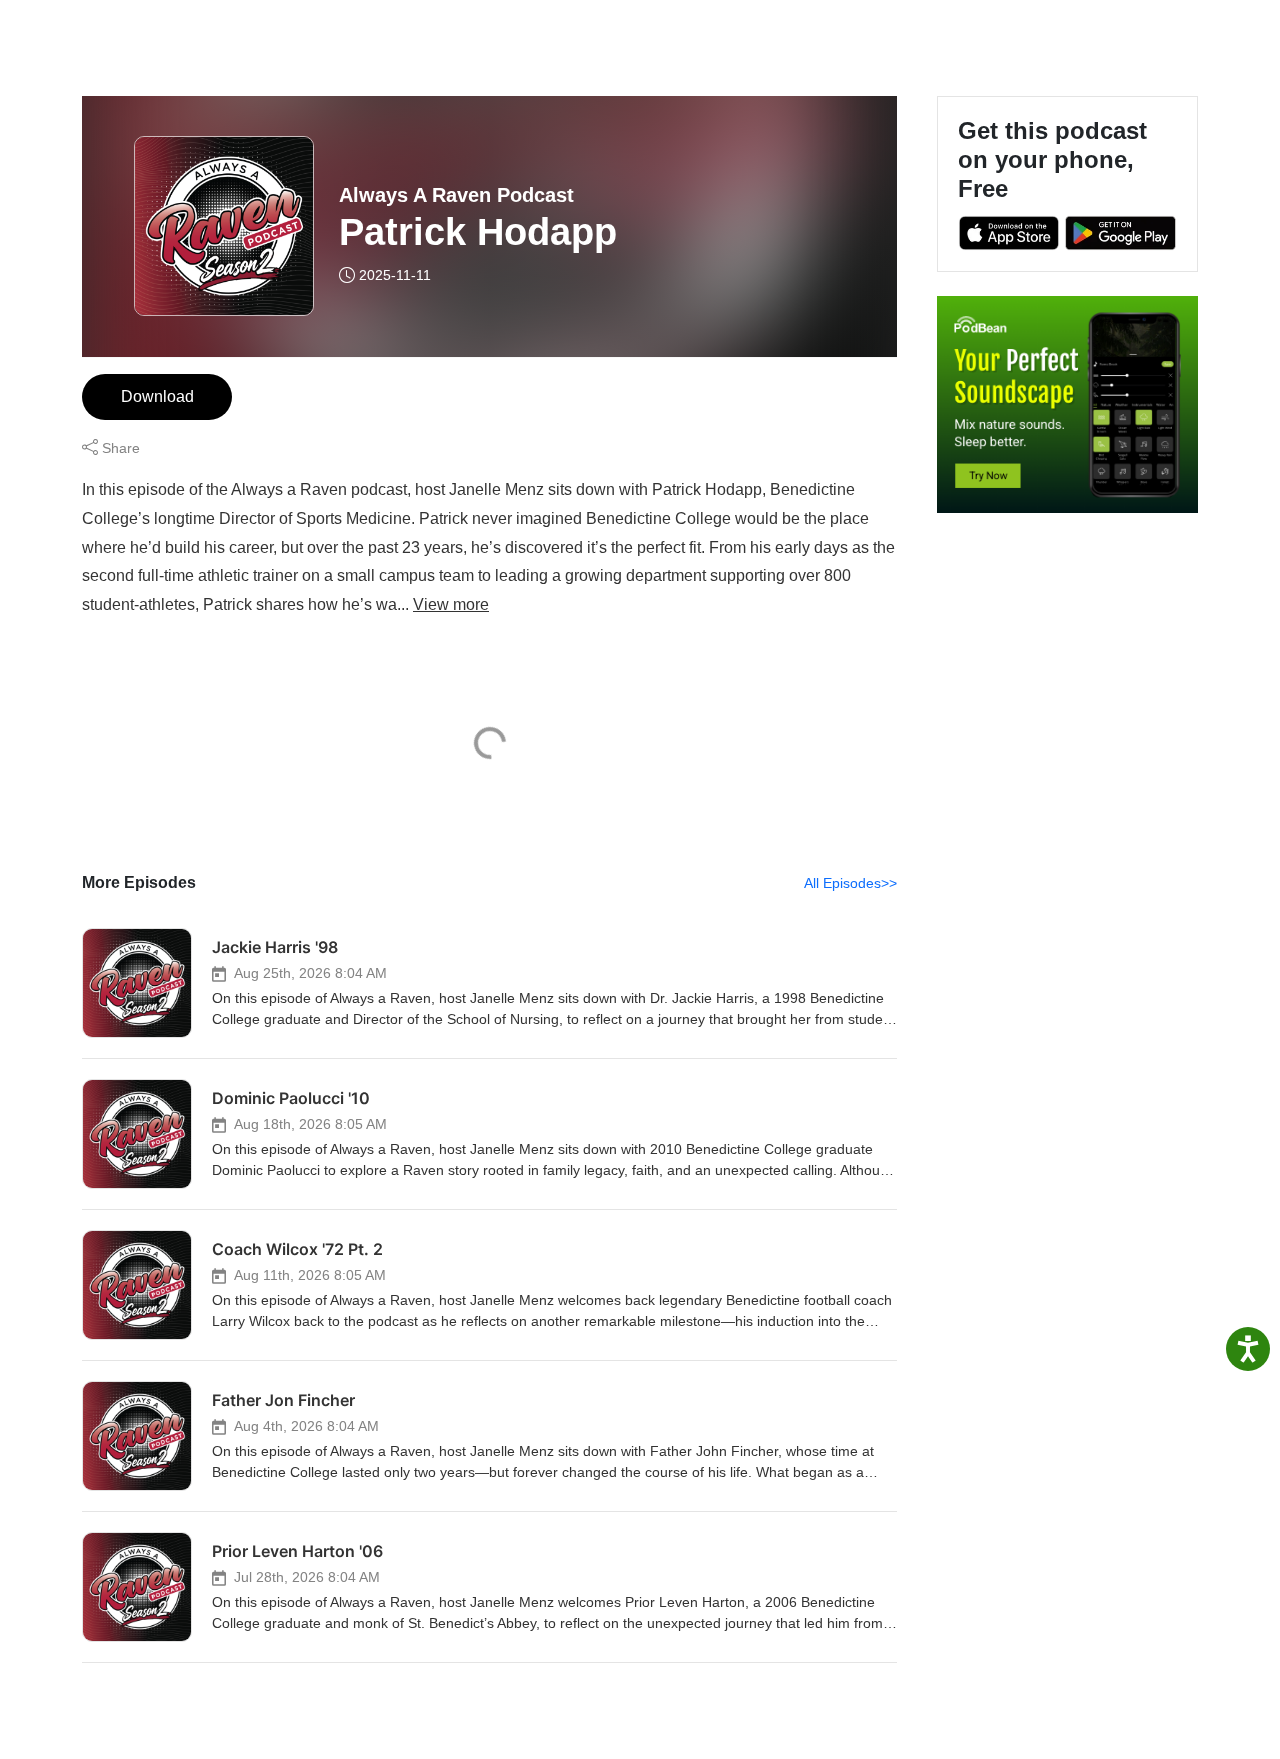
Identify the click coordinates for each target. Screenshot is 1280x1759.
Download (157, 396)
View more (451, 604)
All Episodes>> (850, 883)
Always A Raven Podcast (456, 195)
